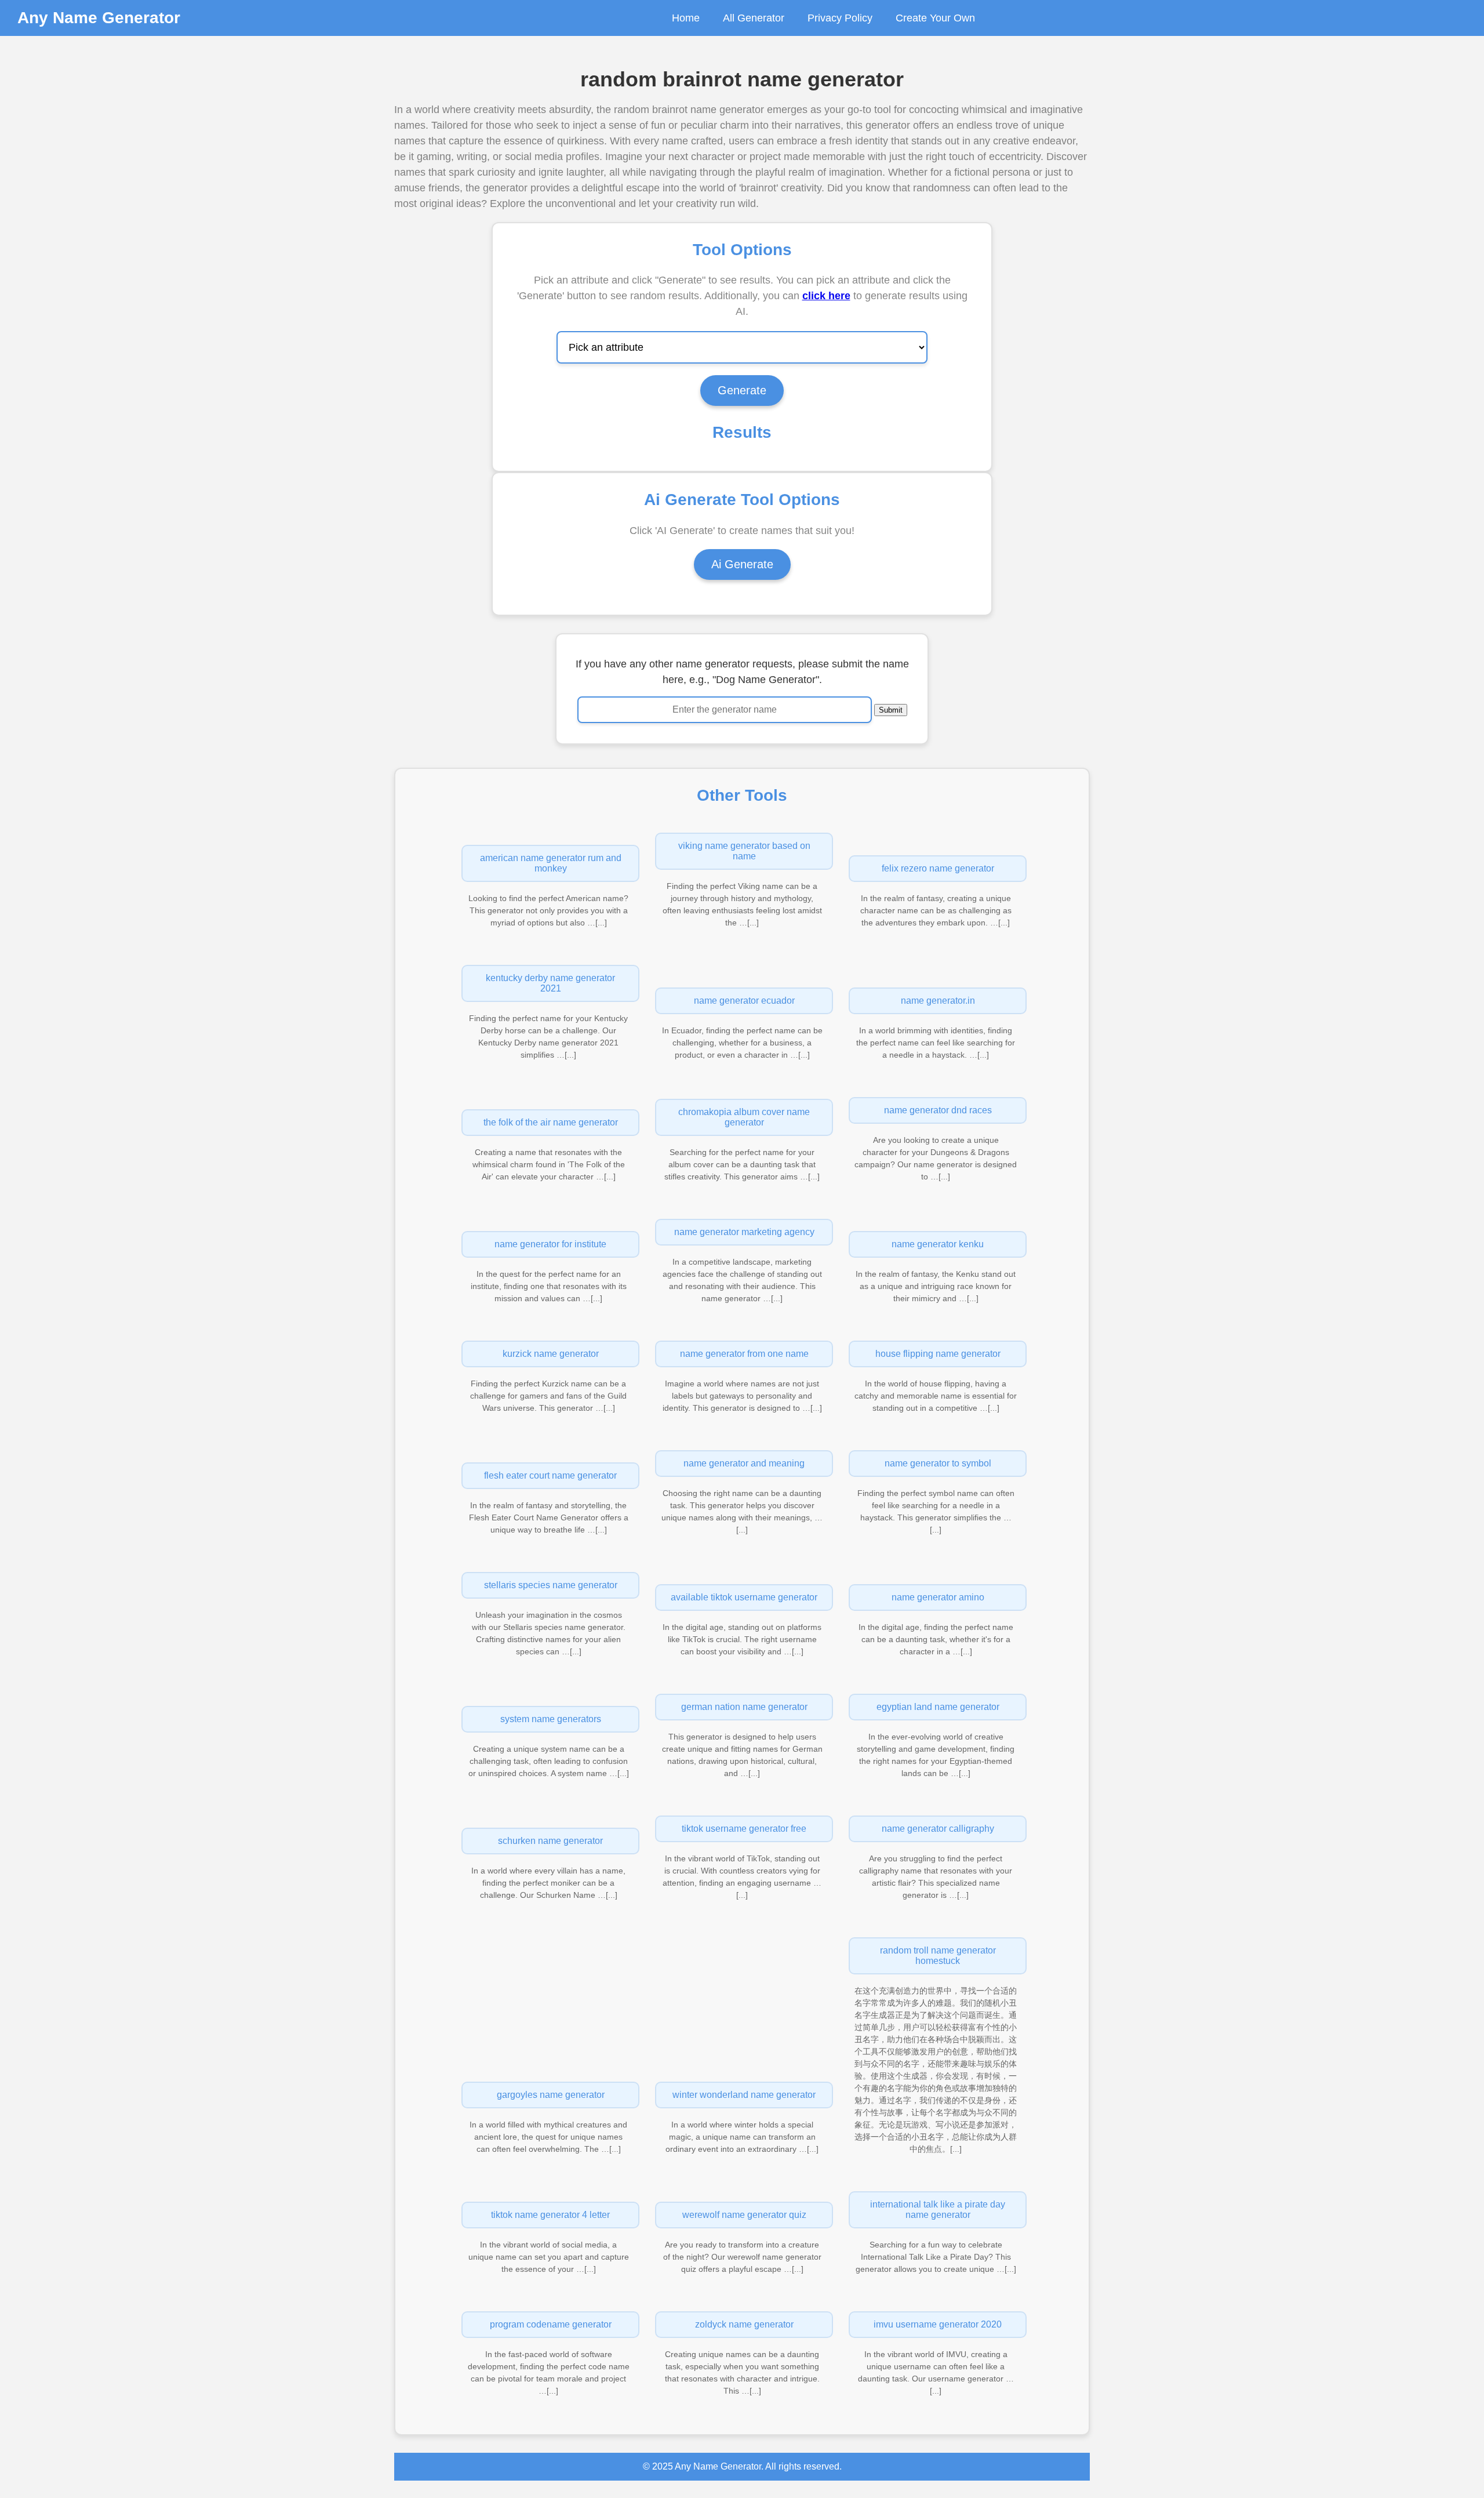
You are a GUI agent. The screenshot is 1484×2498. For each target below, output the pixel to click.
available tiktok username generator (744, 1597)
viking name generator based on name (744, 851)
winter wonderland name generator (744, 2095)
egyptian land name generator (938, 1707)
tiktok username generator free (744, 1829)
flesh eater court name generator (550, 1475)
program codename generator (551, 2324)
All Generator (754, 18)
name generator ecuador (744, 1001)
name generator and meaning (744, 1463)
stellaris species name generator (551, 1585)
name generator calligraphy (938, 1829)
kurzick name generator (551, 1354)
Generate (742, 390)
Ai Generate (742, 564)
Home (686, 18)
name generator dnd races (938, 1110)
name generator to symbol (938, 1463)
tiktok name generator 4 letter (550, 2215)
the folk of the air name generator (551, 1122)
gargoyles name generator (551, 2095)
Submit (891, 710)
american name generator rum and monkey (551, 863)
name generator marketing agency (744, 1232)
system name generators (551, 1719)
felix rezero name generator (938, 868)
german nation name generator (744, 1707)
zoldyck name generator (744, 2324)
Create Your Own (935, 18)
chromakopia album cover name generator (744, 1117)
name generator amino (938, 1597)
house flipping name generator (938, 1354)
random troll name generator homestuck (938, 1956)
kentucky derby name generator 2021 (550, 983)
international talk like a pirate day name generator (938, 2210)
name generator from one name (744, 1354)
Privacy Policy (840, 18)
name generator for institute (550, 1244)
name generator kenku (938, 1244)
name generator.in (938, 1001)
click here (826, 296)
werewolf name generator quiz (744, 2215)
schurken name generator (550, 1841)
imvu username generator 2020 (938, 2324)
